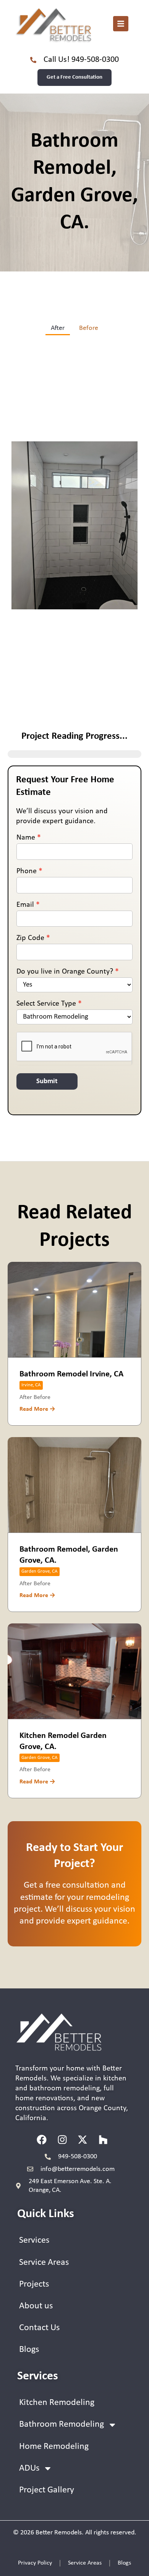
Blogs (29, 2350)
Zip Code (33, 938)
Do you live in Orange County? (68, 972)
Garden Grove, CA (40, 1571)
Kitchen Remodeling (57, 2403)
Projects (34, 2284)
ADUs (29, 2468)
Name (29, 838)
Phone (29, 871)
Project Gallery (47, 2490)
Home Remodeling (54, 2447)
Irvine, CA (31, 1385)
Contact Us (39, 2328)
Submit (47, 1081)
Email (28, 905)
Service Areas (44, 2263)
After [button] (58, 328)
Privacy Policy (35, 2563)
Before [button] (89, 328)
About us (36, 2306)
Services (34, 2240)
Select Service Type (49, 1004)
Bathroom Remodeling (62, 2424)
